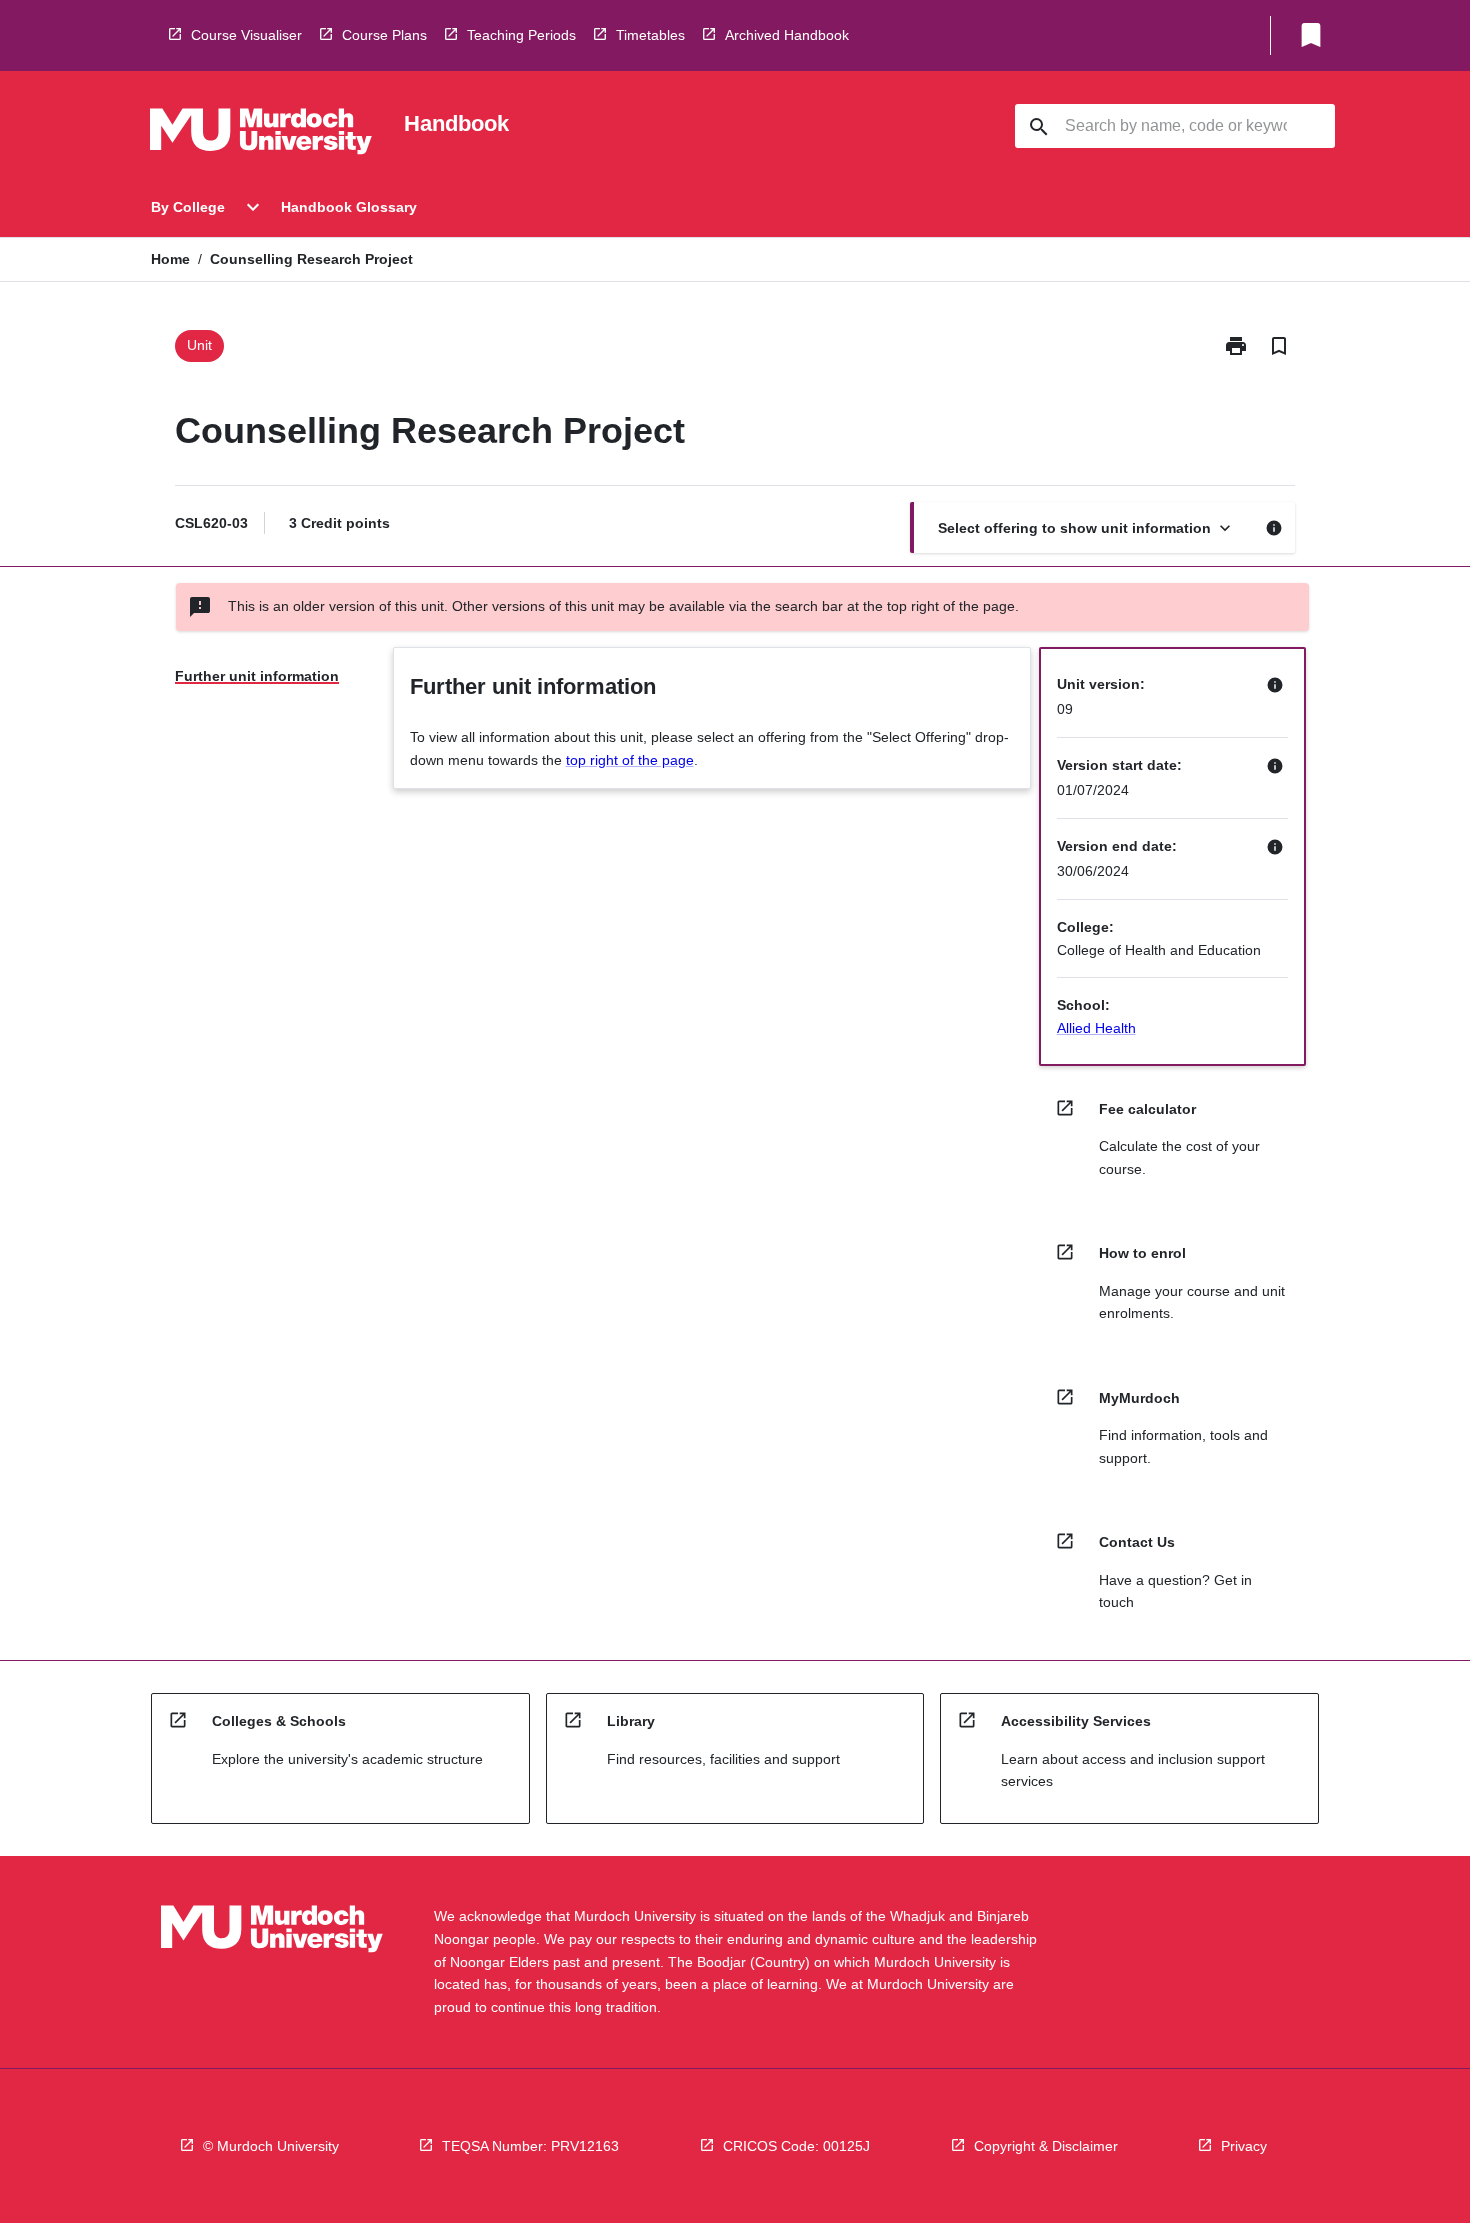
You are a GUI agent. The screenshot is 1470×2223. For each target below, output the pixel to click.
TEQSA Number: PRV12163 (530, 2146)
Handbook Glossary (349, 207)
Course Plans (384, 35)
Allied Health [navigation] (1096, 1028)
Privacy (1244, 2146)
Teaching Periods (521, 35)
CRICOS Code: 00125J (796, 2146)
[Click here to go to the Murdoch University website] (261, 135)
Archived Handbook (787, 35)
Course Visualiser (246, 35)
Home (170, 259)
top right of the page (630, 760)
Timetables (650, 35)
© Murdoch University (271, 2146)
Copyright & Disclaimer (1046, 2146)
